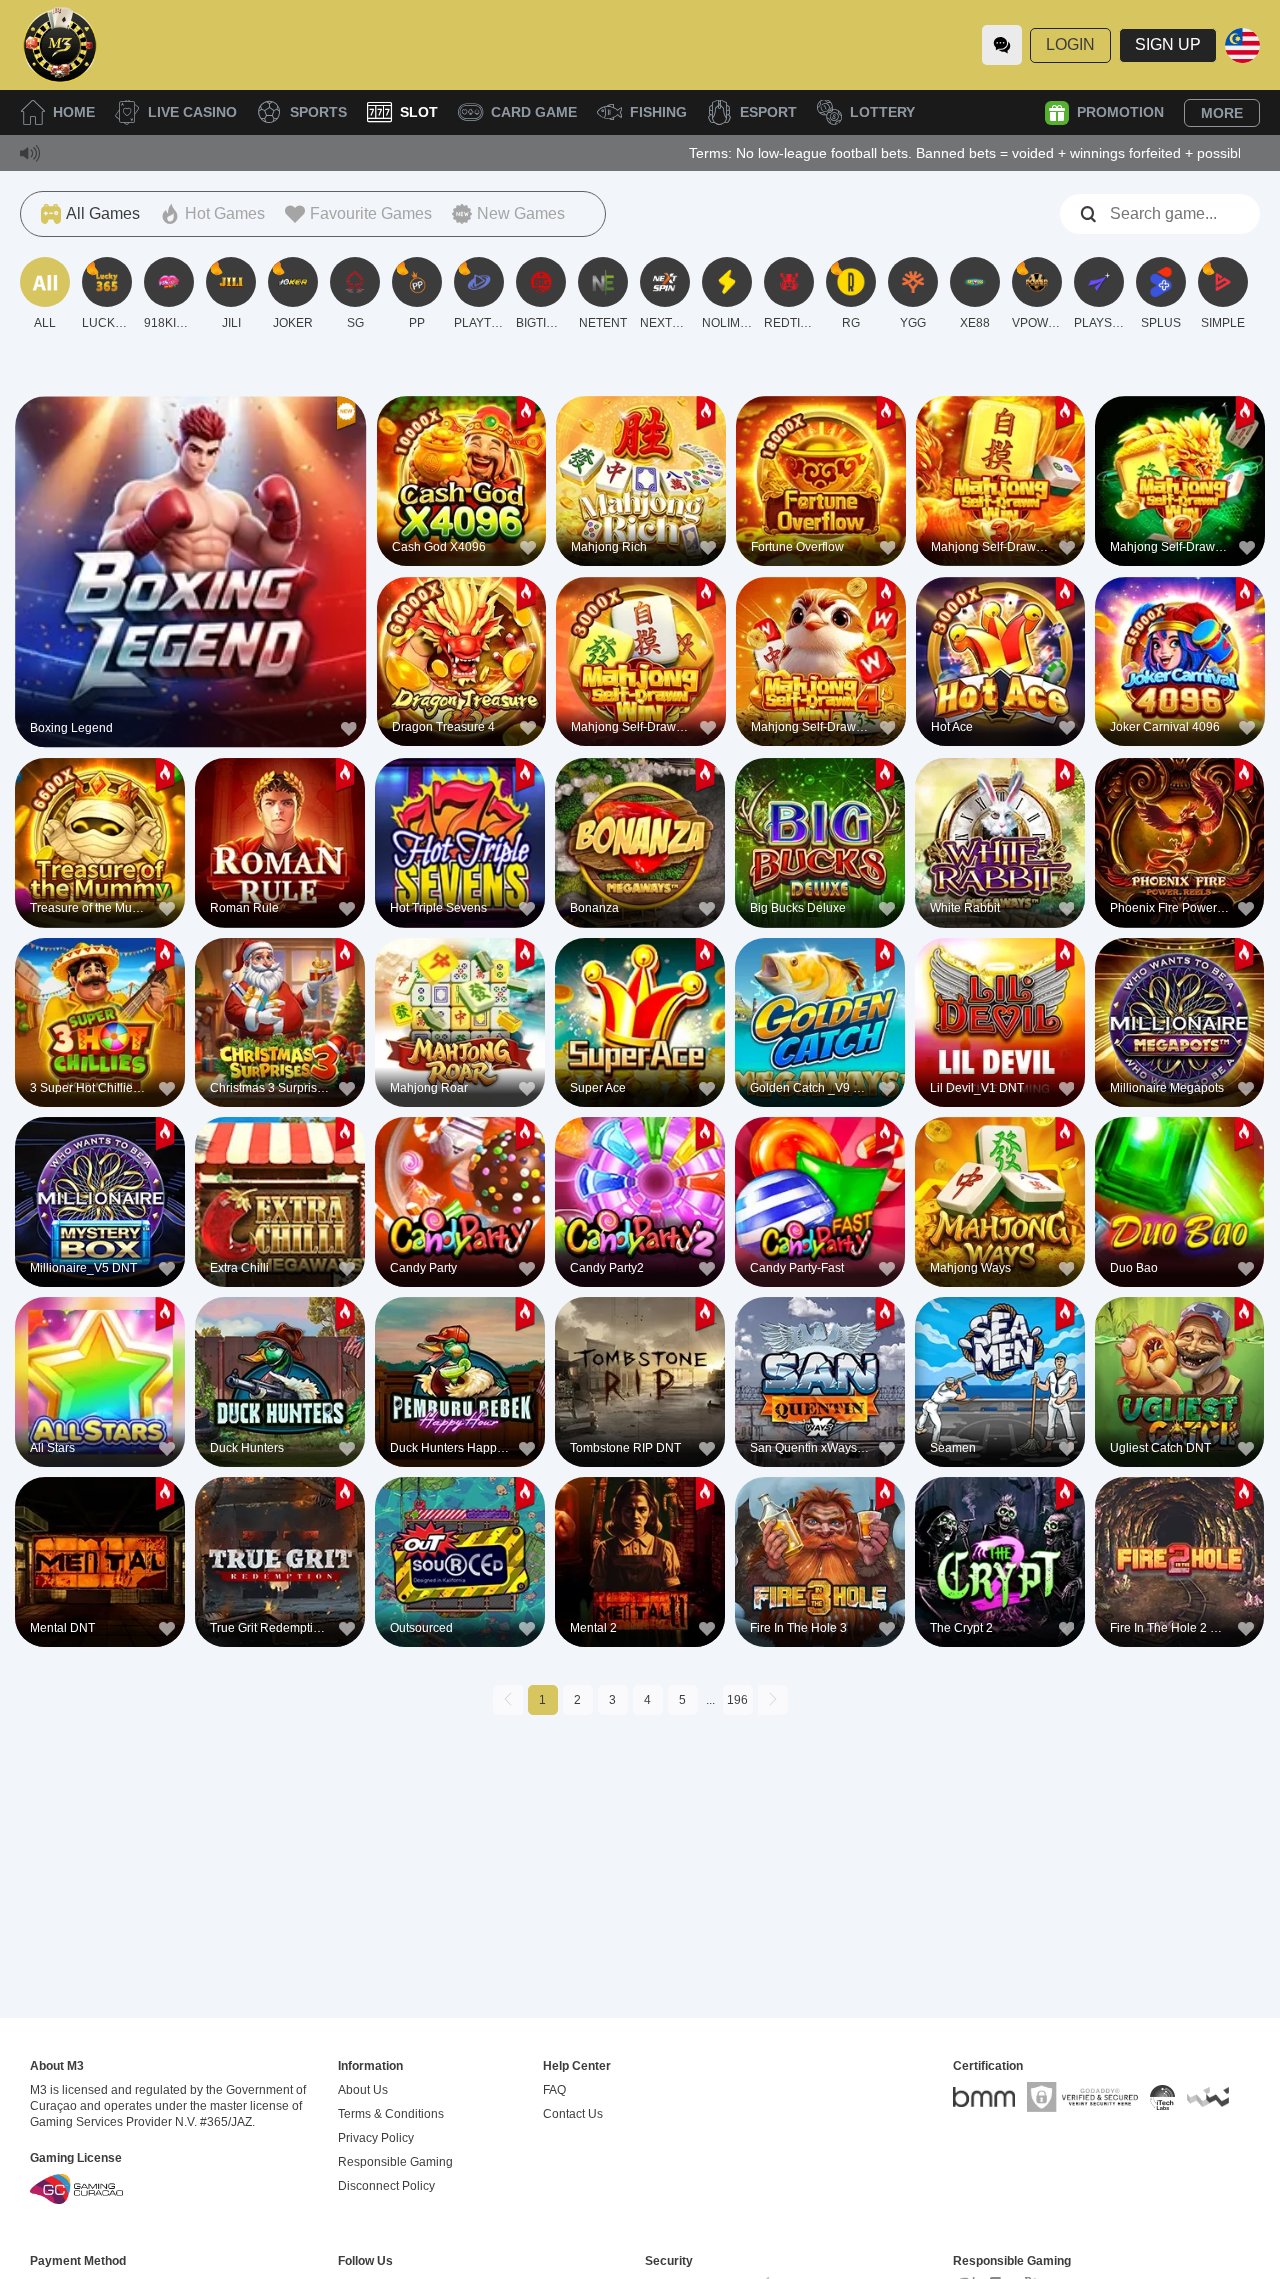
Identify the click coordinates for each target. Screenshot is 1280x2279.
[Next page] (773, 1700)
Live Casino (192, 112)
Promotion (1120, 112)
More (1222, 113)
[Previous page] (508, 1700)
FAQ (554, 2090)
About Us (363, 2090)
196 (737, 1700)
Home (74, 112)
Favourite (190, 530)
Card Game (534, 112)
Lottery (882, 112)
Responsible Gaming (395, 2162)
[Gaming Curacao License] (76, 2189)
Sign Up (1168, 44)
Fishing (658, 112)
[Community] (1002, 45)
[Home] (60, 45)
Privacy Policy (376, 2138)
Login (1070, 44)
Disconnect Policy (386, 2186)
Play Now (190, 576)
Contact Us (573, 2114)
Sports (318, 112)
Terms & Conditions (391, 2114)
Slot (419, 112)
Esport (768, 112)
